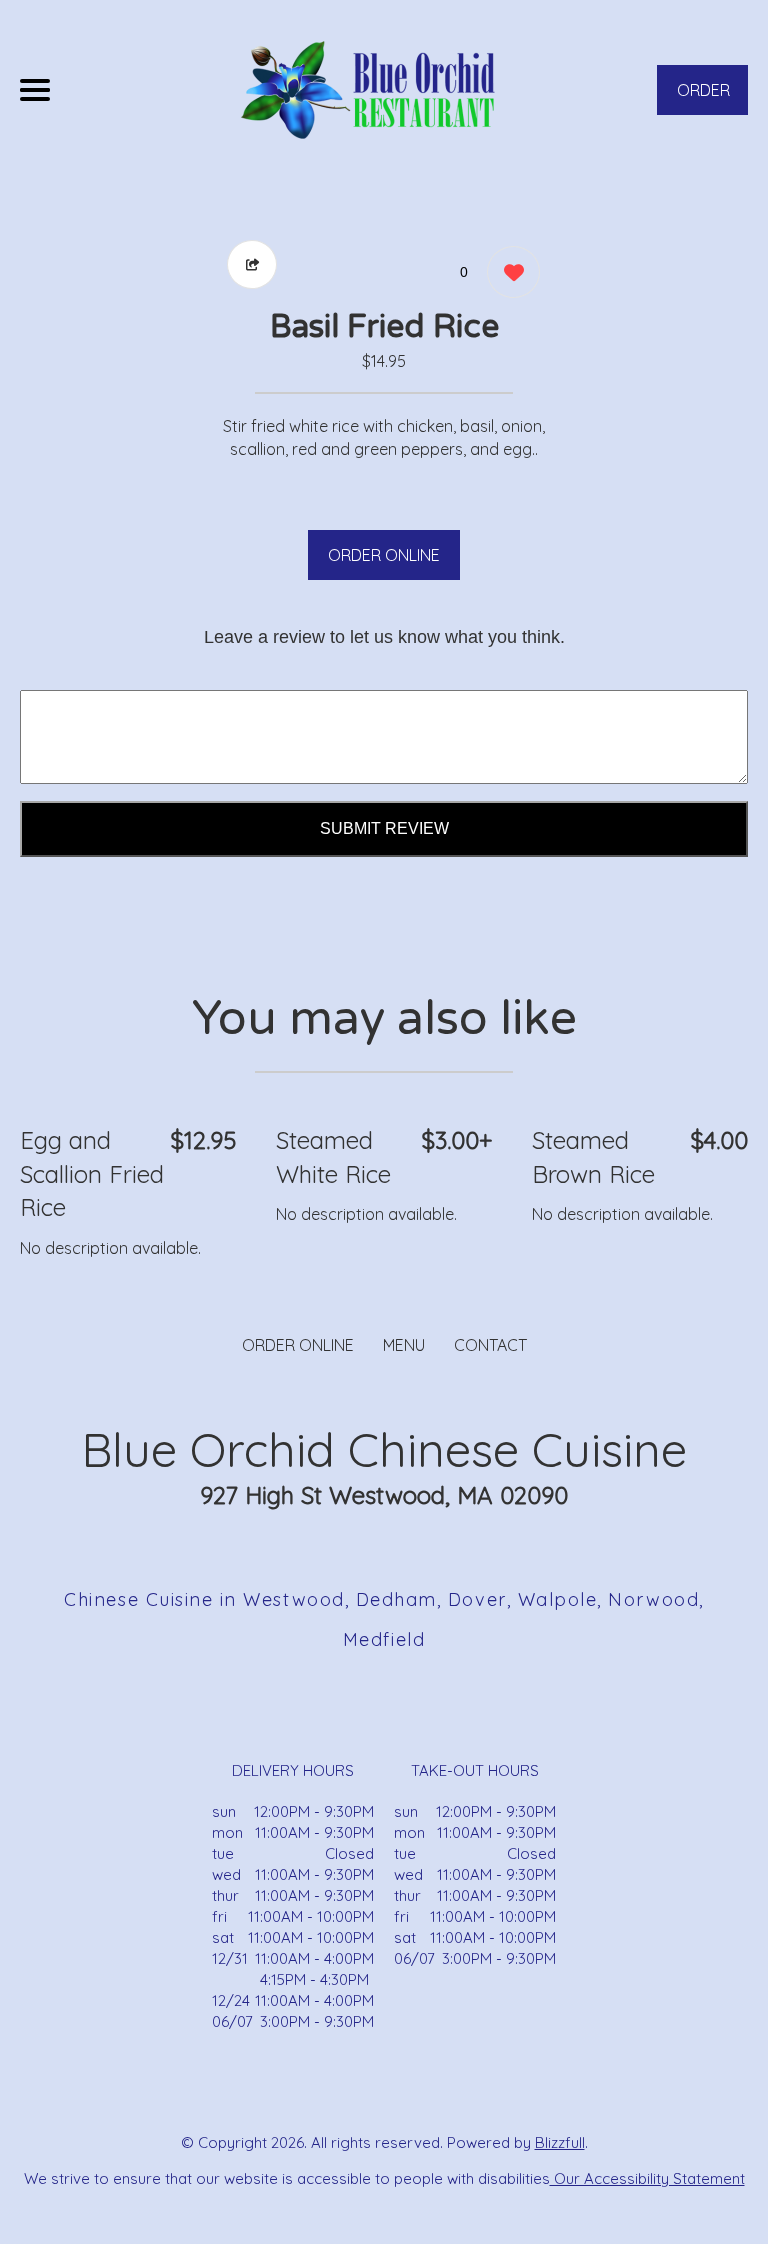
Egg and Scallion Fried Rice (92, 1173)
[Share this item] (252, 264)
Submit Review (384, 828)
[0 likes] (508, 272)
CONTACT (490, 1345)
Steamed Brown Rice (593, 1157)
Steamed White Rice (333, 1157)
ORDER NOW (703, 97)
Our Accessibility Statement (647, 2178)
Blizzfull (560, 2142)
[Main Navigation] (35, 90)
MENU (404, 1345)
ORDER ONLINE (384, 555)
